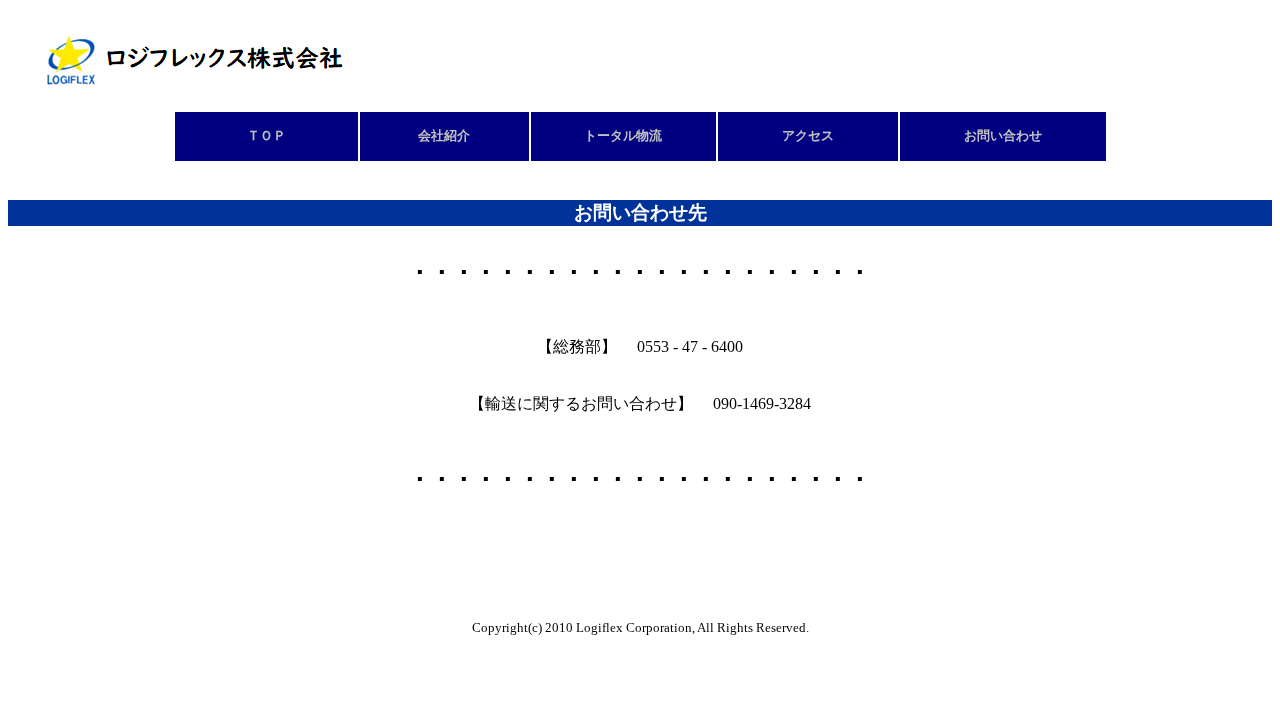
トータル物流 (623, 136)
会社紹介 (444, 136)
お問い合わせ (1003, 136)
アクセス (808, 136)
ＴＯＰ (266, 136)
